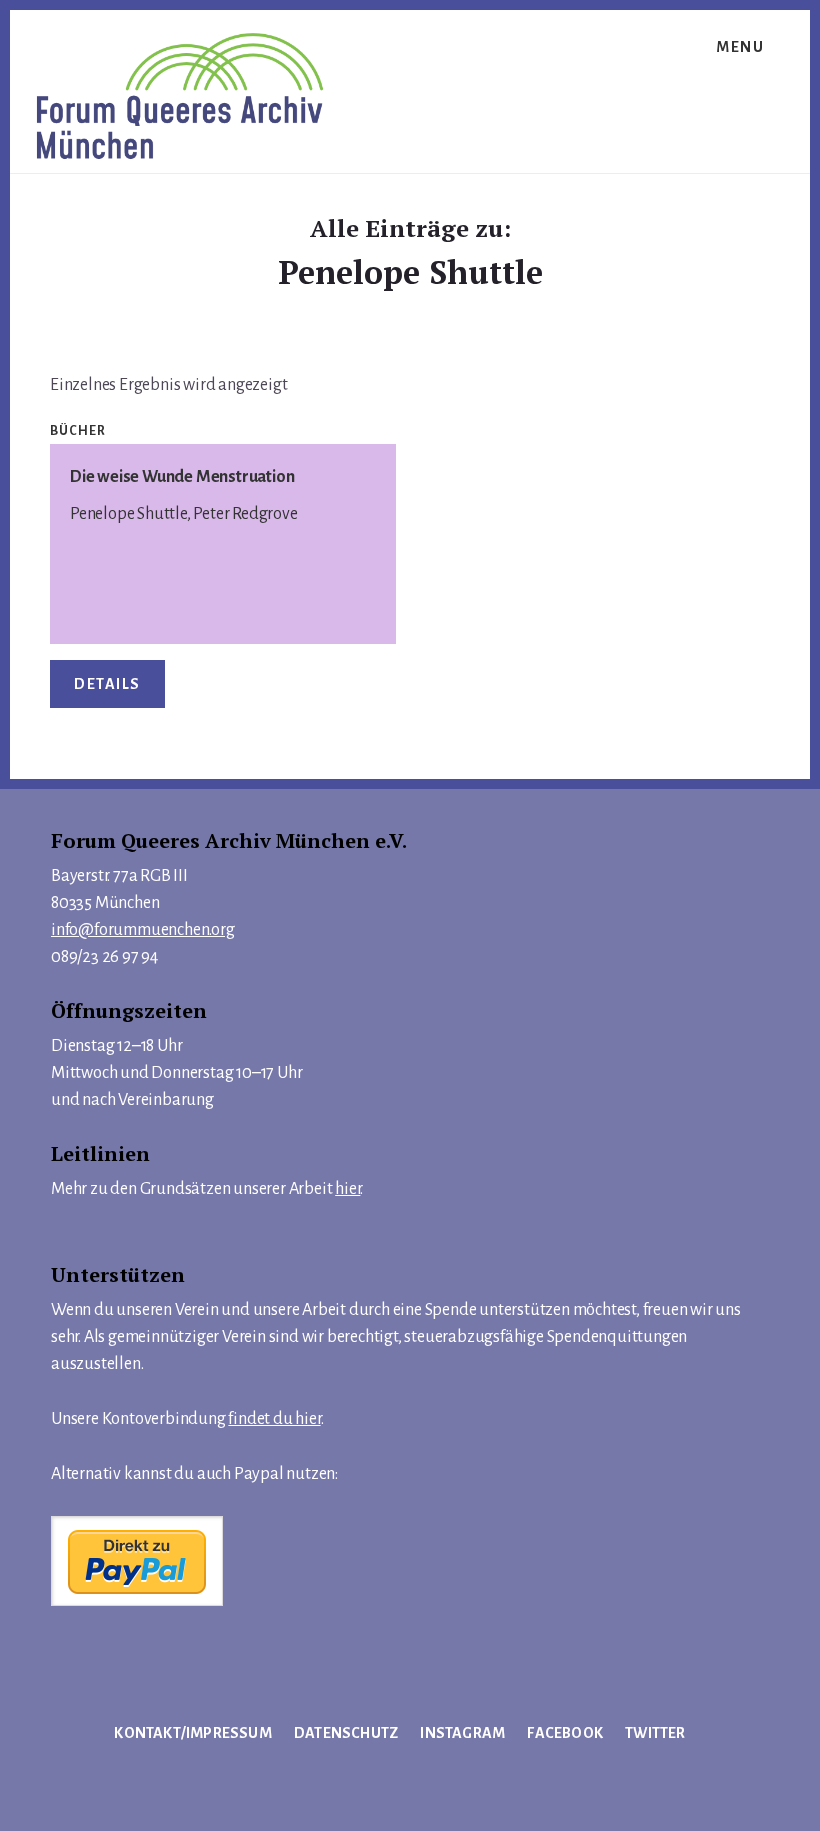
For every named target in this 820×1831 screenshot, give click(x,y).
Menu (740, 47)
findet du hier (274, 1419)
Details (107, 684)
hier (347, 1189)
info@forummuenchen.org (143, 930)
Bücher (78, 431)
